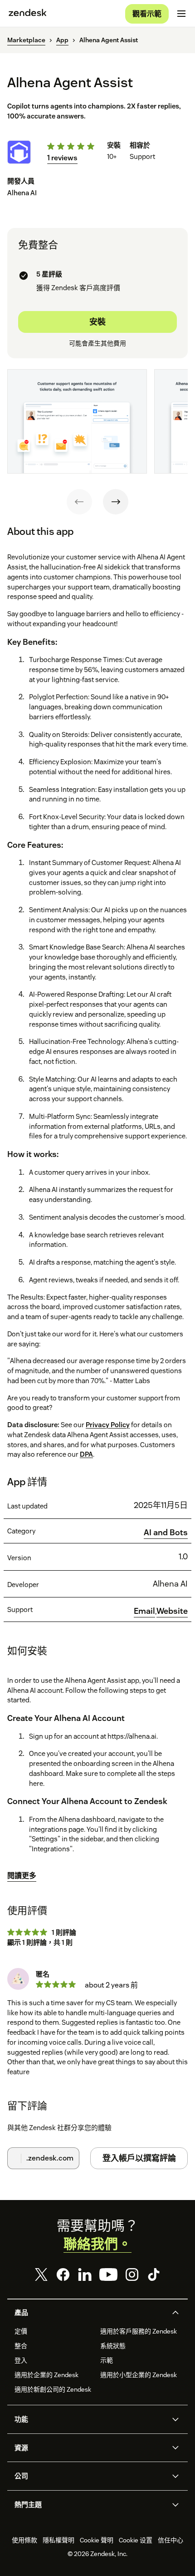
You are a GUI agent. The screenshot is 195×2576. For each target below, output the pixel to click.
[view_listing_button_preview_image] (77, 421)
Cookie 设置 (136, 2540)
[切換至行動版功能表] (181, 14)
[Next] (116, 502)
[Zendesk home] (28, 14)
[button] (90, 2313)
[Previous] (79, 502)
